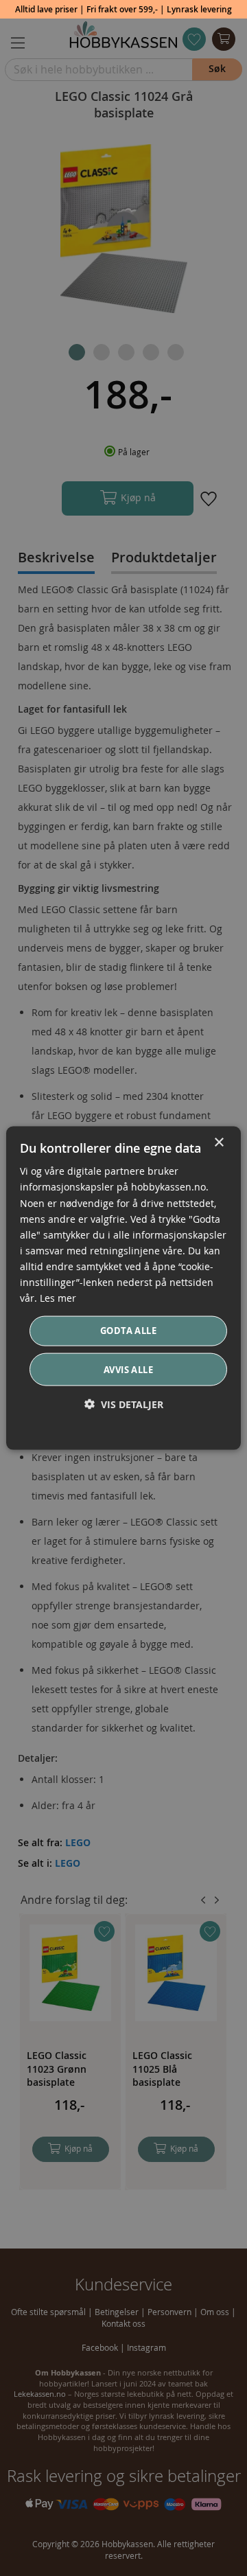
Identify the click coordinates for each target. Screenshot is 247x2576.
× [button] (219, 1143)
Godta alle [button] (128, 1331)
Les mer (58, 1298)
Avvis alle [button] (128, 1369)
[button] (124, 1404)
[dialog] (123, 1288)
